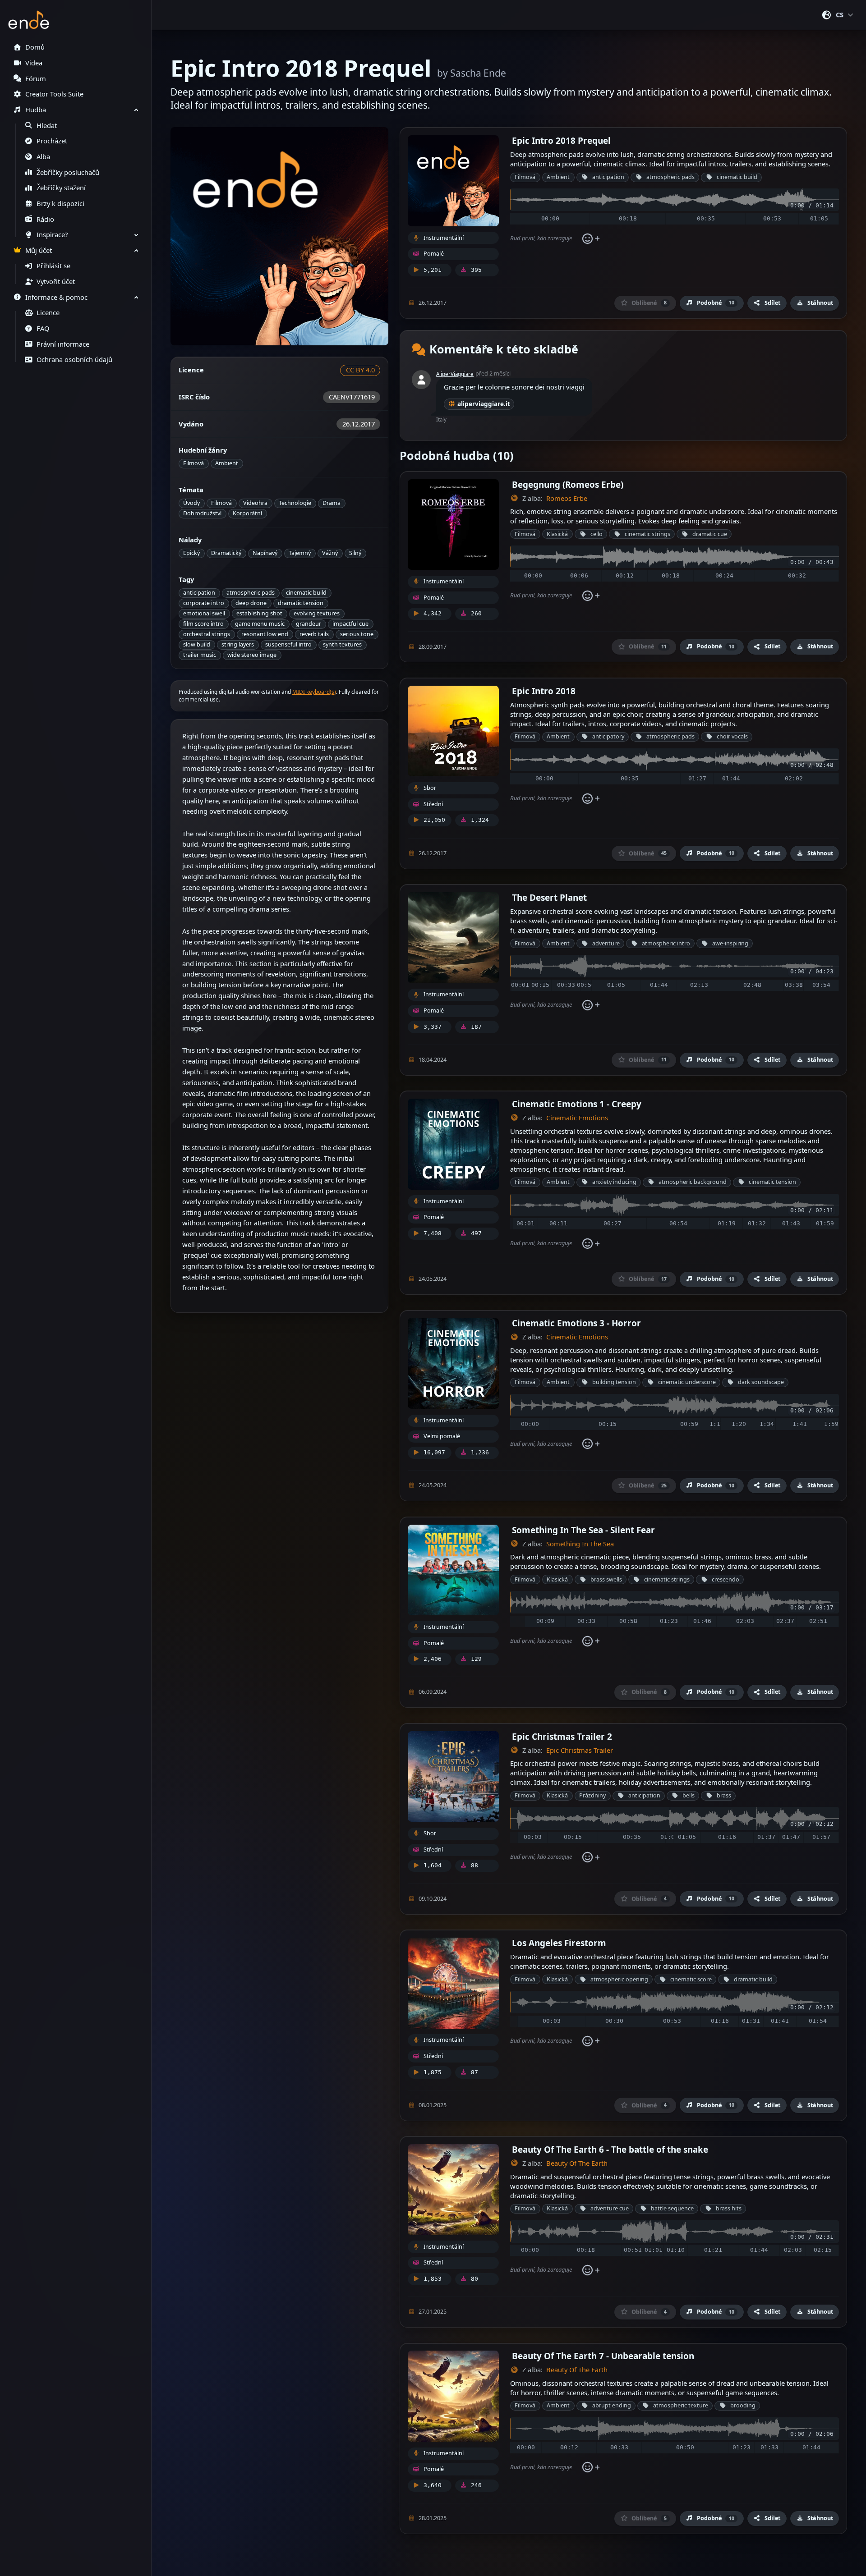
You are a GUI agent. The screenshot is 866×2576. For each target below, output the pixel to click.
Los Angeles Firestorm (559, 1943)
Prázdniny (592, 1795)
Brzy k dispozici (60, 204)
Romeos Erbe (567, 498)
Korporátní (247, 513)
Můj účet (39, 250)
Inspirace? (52, 235)
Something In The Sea (580, 1544)
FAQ (43, 328)
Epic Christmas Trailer (580, 1750)
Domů (35, 47)
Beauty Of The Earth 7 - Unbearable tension (603, 2356)
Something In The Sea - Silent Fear (583, 1530)
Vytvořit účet (56, 282)
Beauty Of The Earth (577, 2163)
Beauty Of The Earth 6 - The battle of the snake (610, 2149)
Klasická (557, 534)
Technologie (295, 503)
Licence (48, 313)
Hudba (36, 110)
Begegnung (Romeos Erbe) (568, 484)
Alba (43, 157)
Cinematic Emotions (577, 1118)
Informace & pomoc (56, 297)
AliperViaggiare (455, 374)
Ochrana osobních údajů (74, 360)
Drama (332, 503)
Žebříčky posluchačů (68, 172)
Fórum (36, 79)
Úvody (191, 503)
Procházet (52, 141)
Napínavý (265, 553)
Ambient (227, 463)
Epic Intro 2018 (544, 691)
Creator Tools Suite (54, 94)
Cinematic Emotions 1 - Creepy (577, 1104)
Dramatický (226, 553)
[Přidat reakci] (591, 238)
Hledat (47, 126)
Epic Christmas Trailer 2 (562, 1736)
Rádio (45, 219)
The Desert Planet (549, 897)
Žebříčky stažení (61, 188)
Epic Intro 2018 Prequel (561, 140)
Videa (34, 63)
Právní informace (63, 344)
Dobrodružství (202, 513)
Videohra (255, 503)
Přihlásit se (53, 266)
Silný (355, 553)
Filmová (193, 463)
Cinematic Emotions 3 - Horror (576, 1323)
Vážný (330, 553)
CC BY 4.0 (360, 370)
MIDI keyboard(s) (314, 692)
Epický (191, 553)
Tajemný (300, 553)
